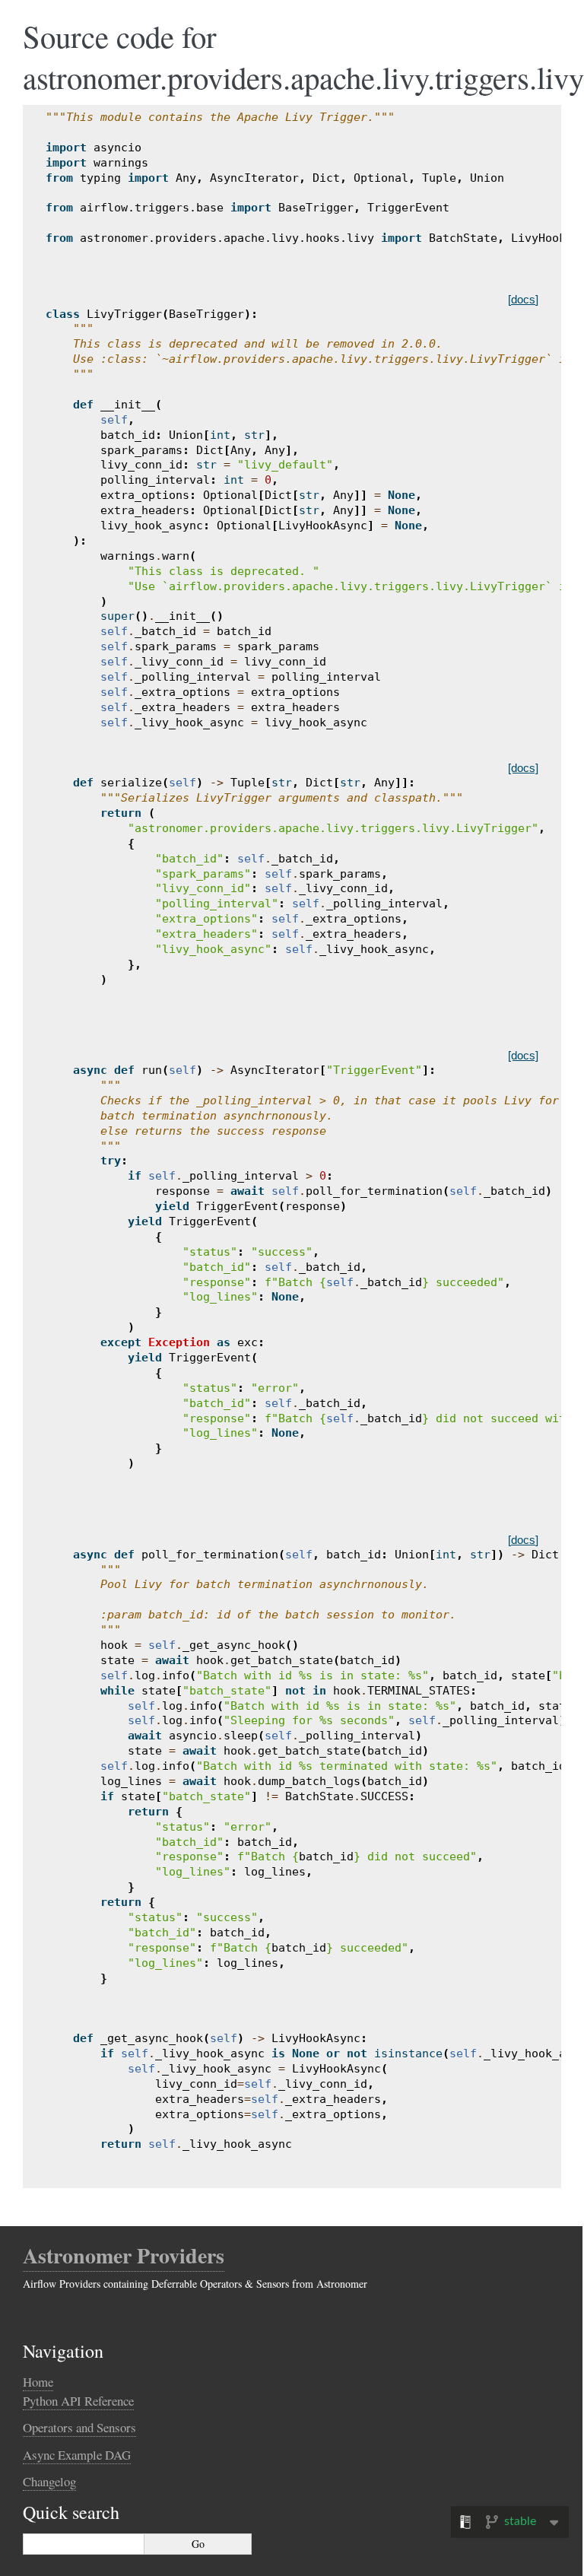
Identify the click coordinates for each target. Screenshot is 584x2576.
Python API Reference (78, 2401)
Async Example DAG (77, 2455)
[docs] (523, 299)
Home (38, 2382)
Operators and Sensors (79, 2427)
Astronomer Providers (124, 2255)
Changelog (49, 2481)
